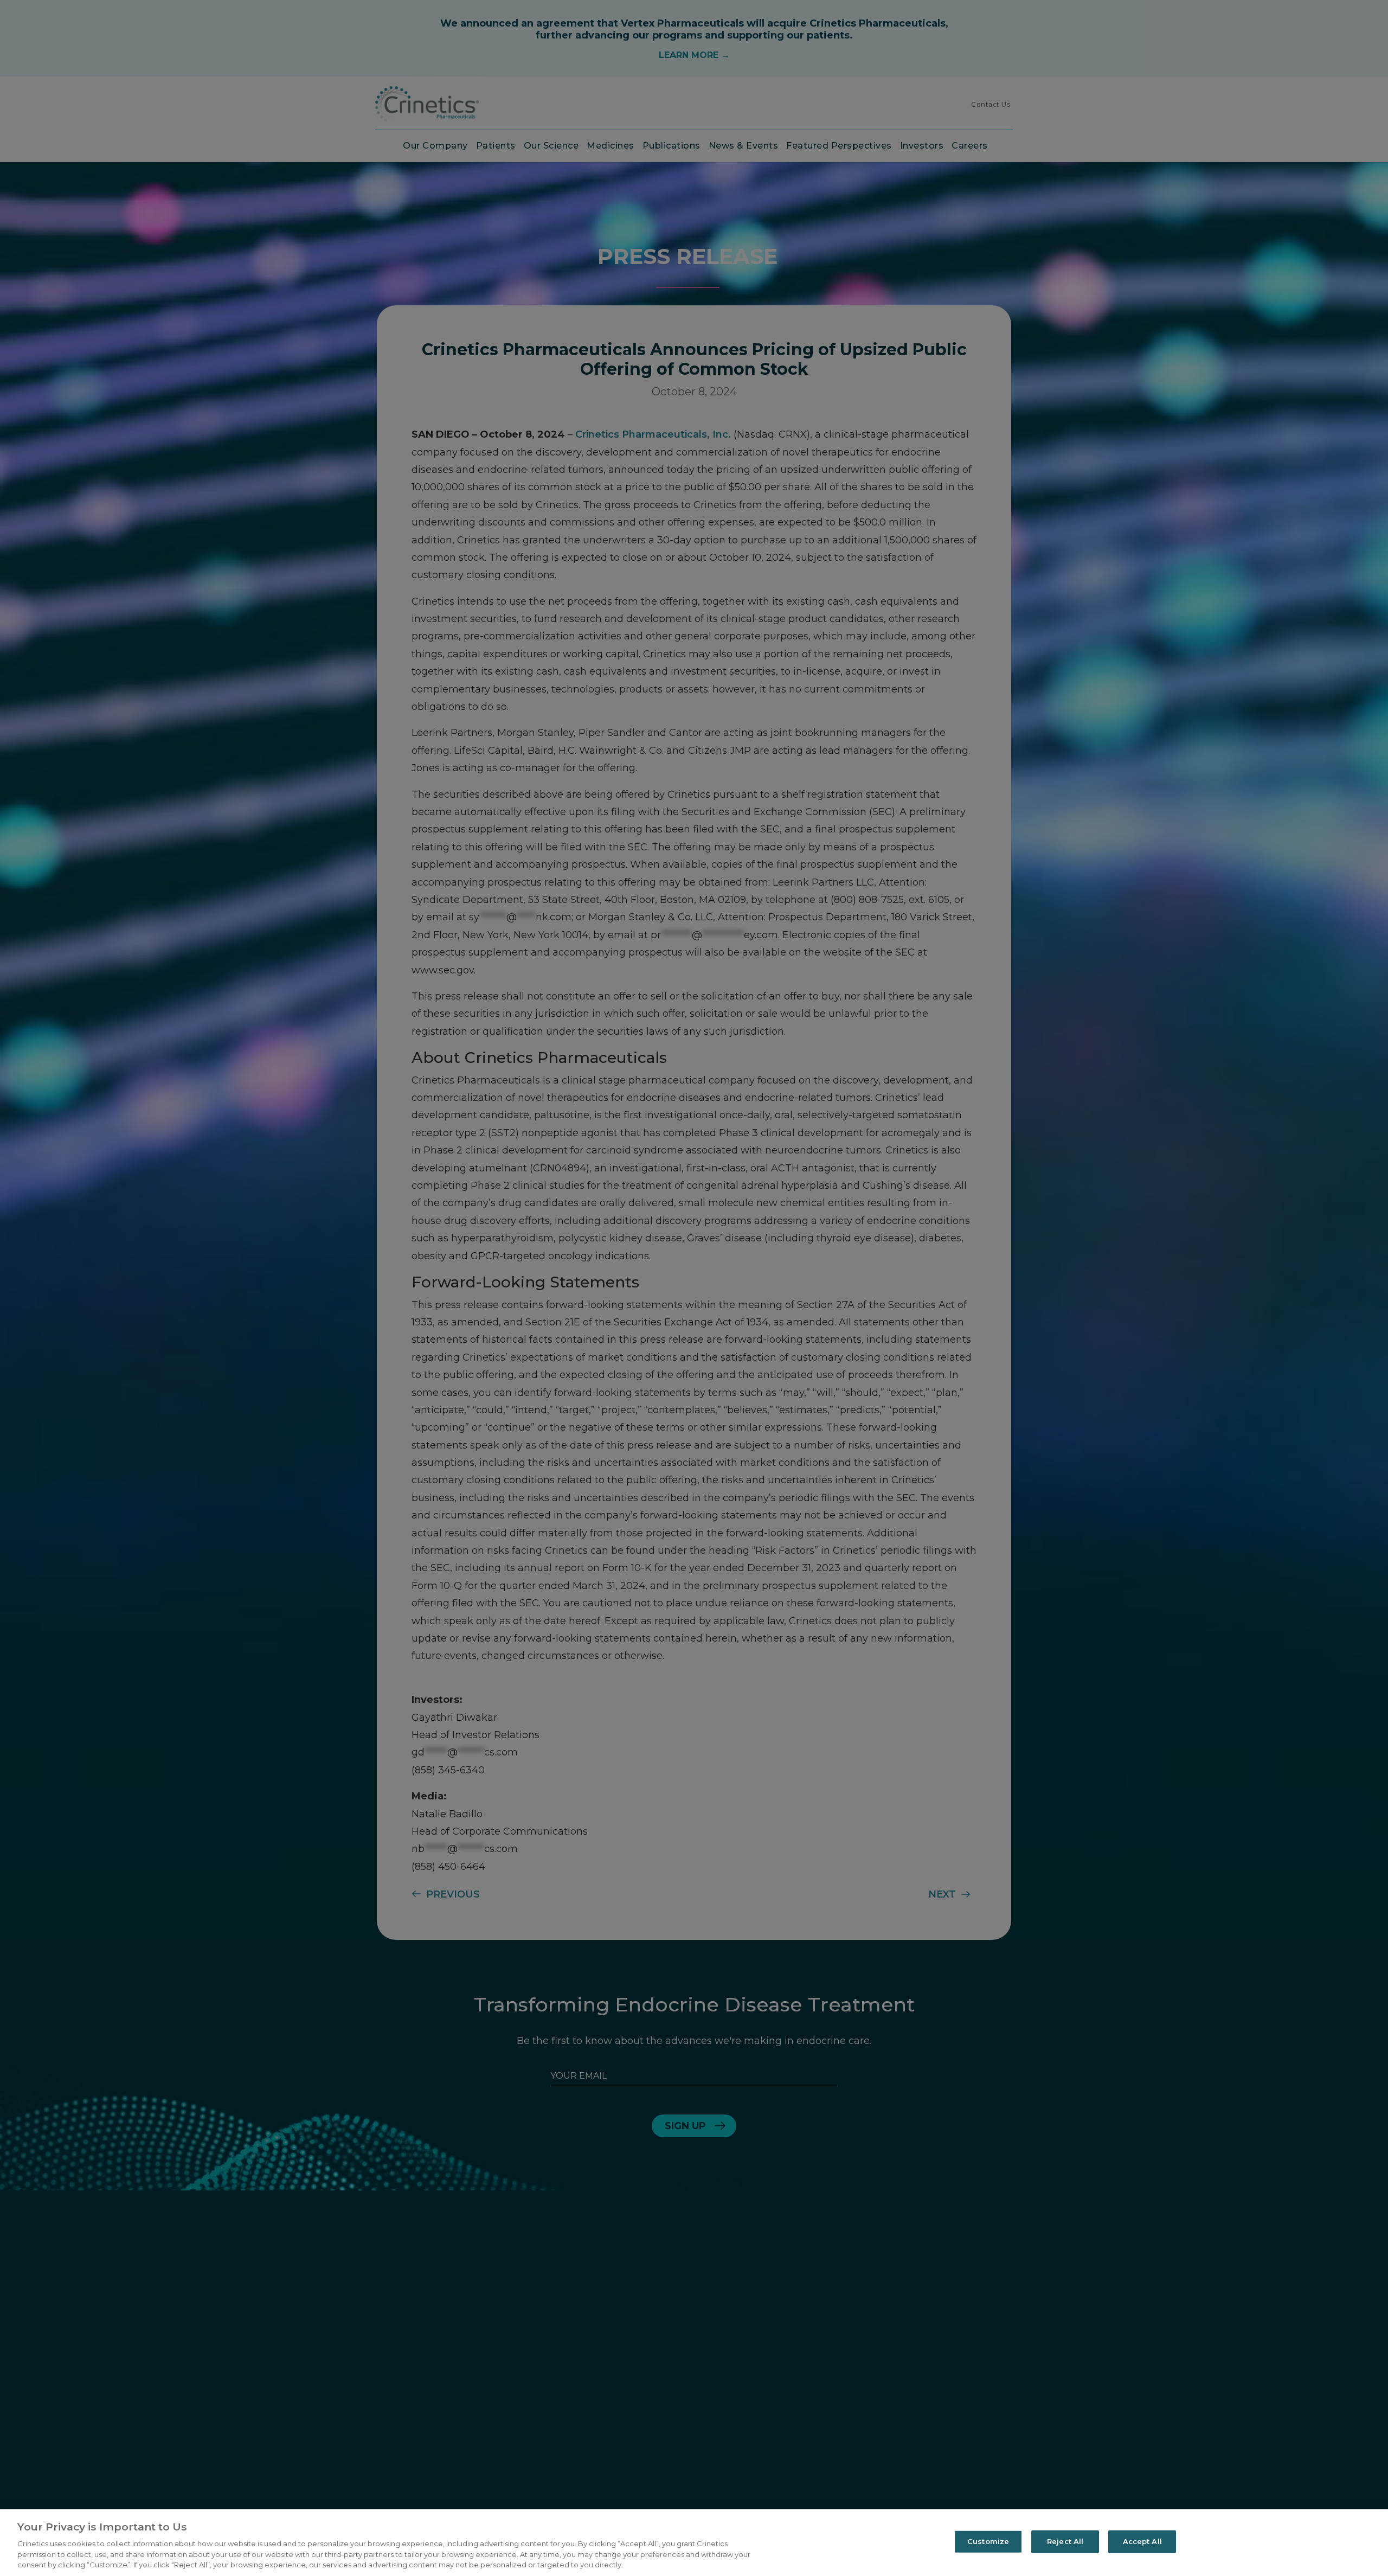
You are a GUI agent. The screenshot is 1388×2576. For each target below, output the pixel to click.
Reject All (1065, 2541)
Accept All (1142, 2541)
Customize (988, 2541)
